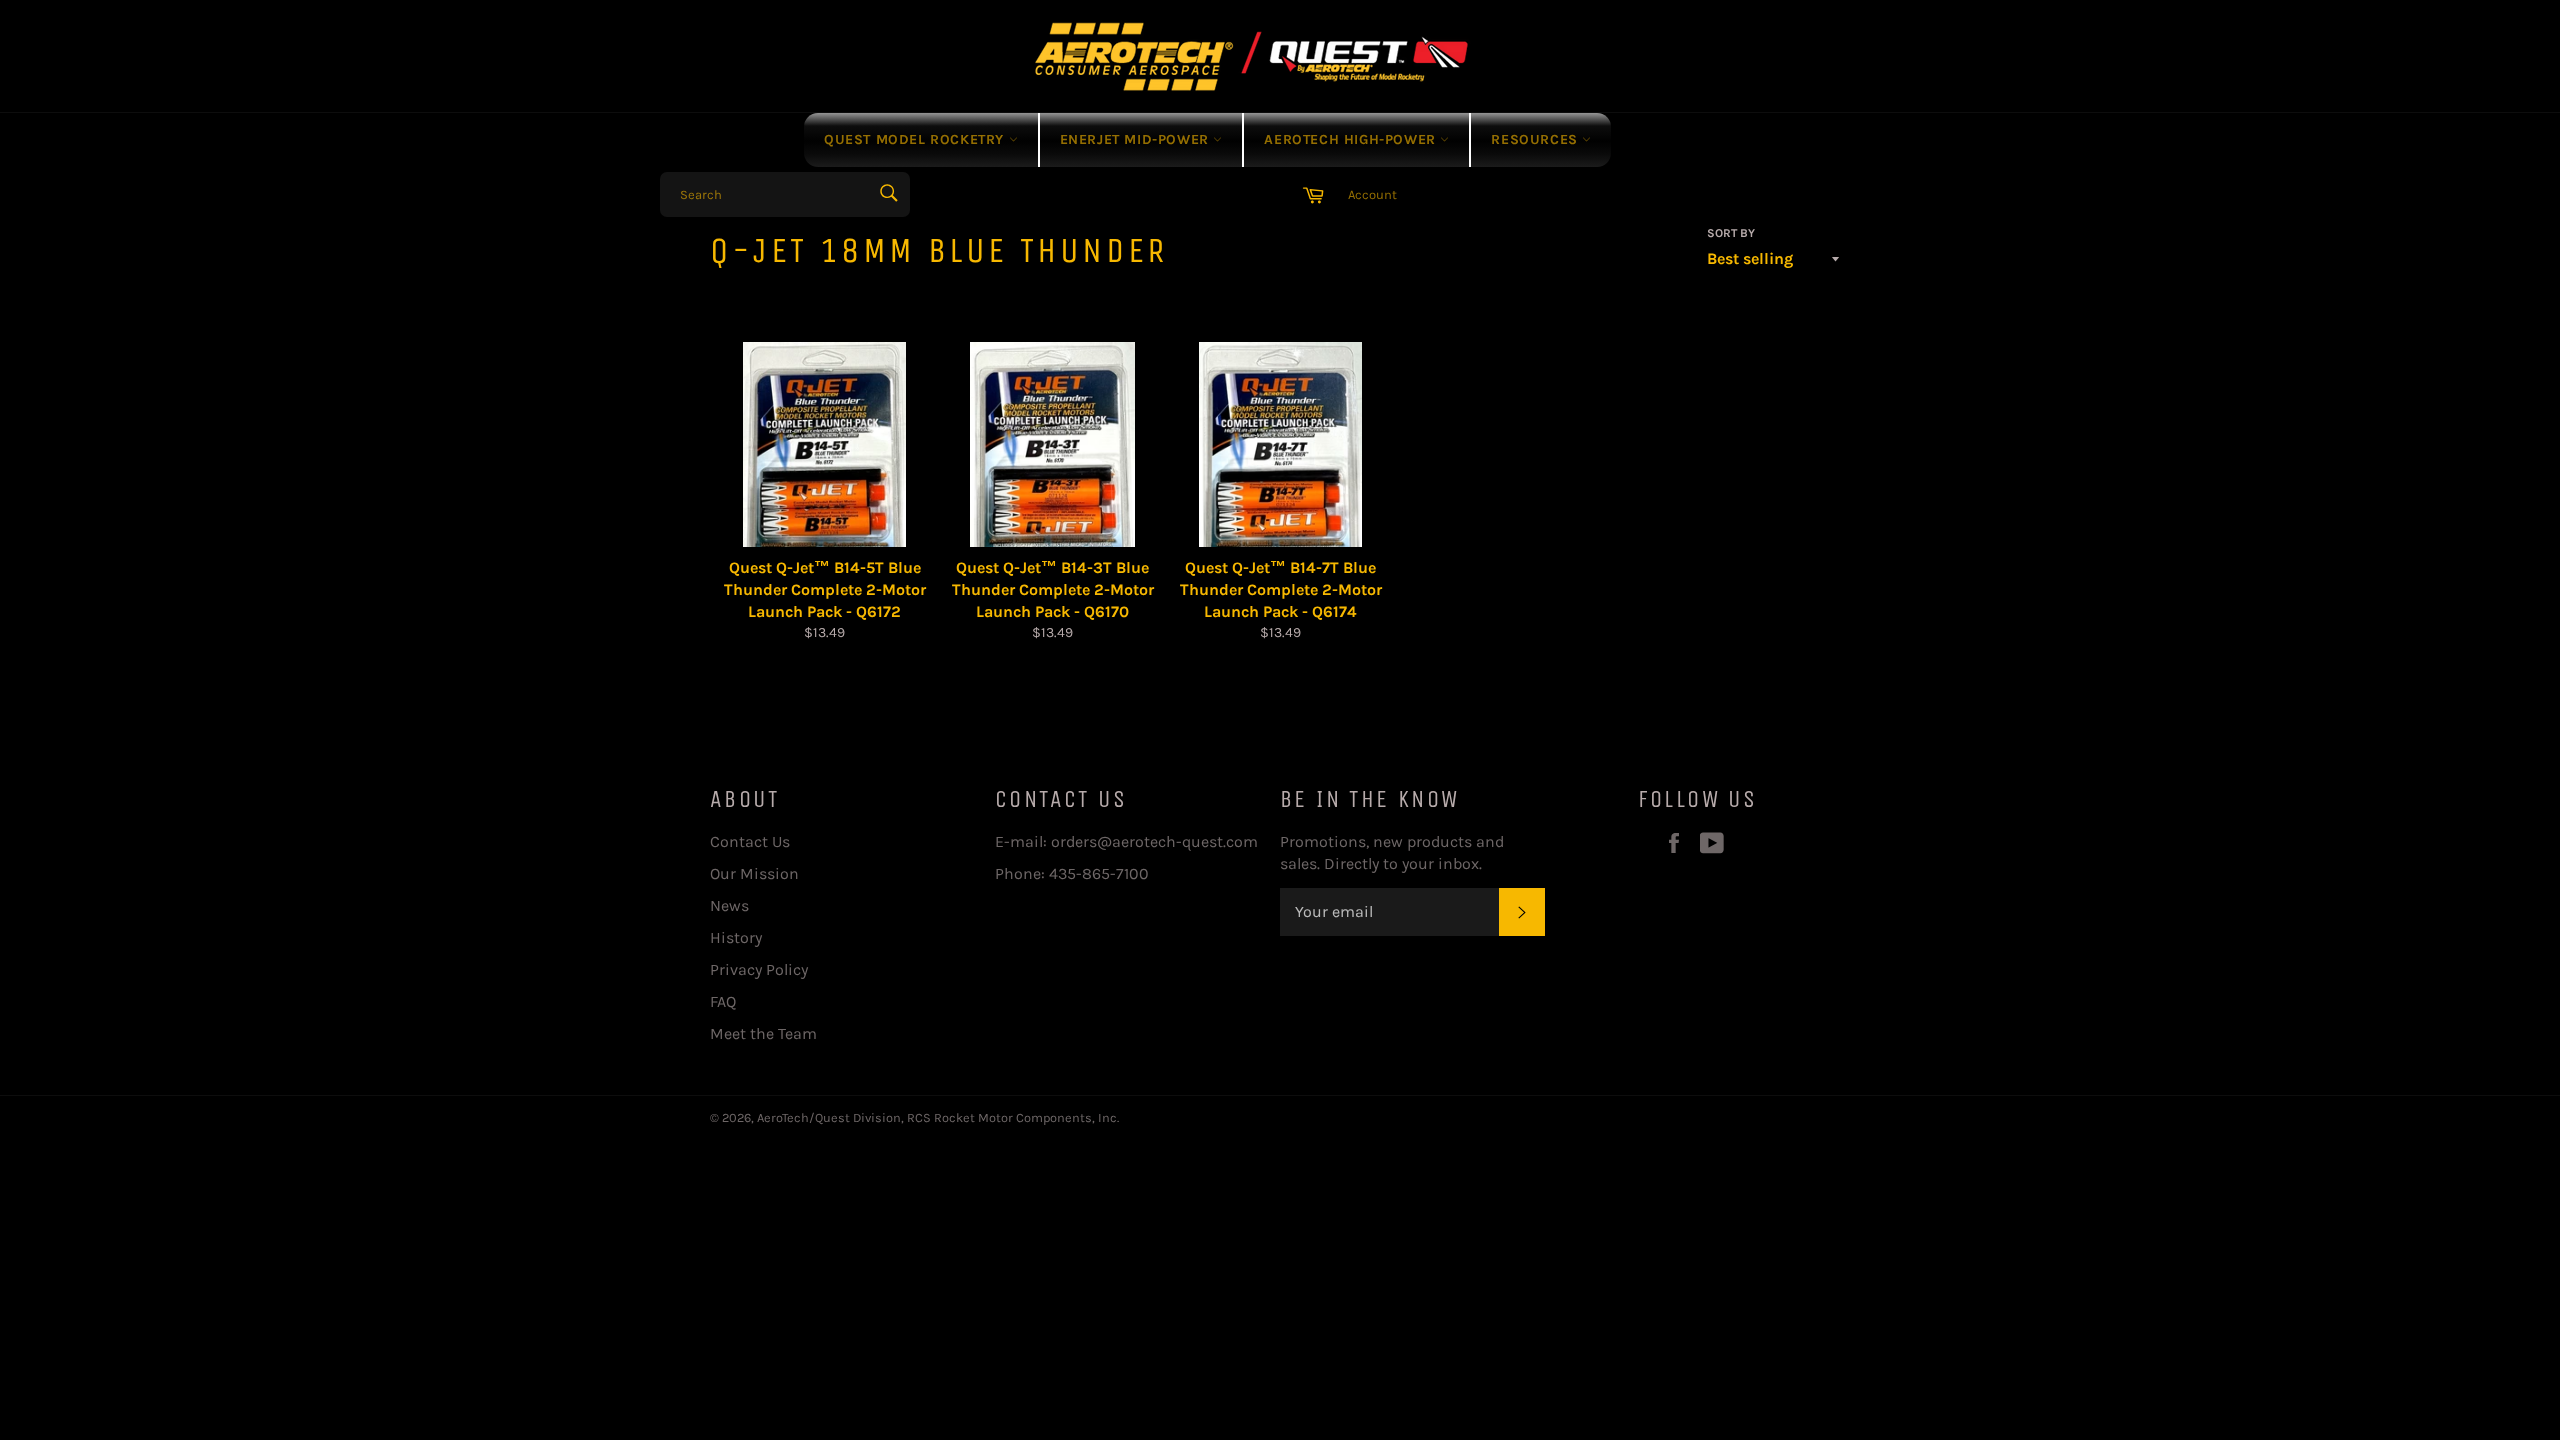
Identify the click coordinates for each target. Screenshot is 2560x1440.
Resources (1536, 139)
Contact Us (750, 841)
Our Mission (754, 873)
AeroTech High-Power (1352, 139)
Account (1372, 194)
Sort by (1731, 233)
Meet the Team (763, 1033)
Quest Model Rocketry (916, 139)
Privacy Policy (759, 969)
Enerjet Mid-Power (1137, 139)
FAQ (723, 1001)
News (729, 905)
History (736, 937)
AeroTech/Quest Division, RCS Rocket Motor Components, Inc (937, 1117)
